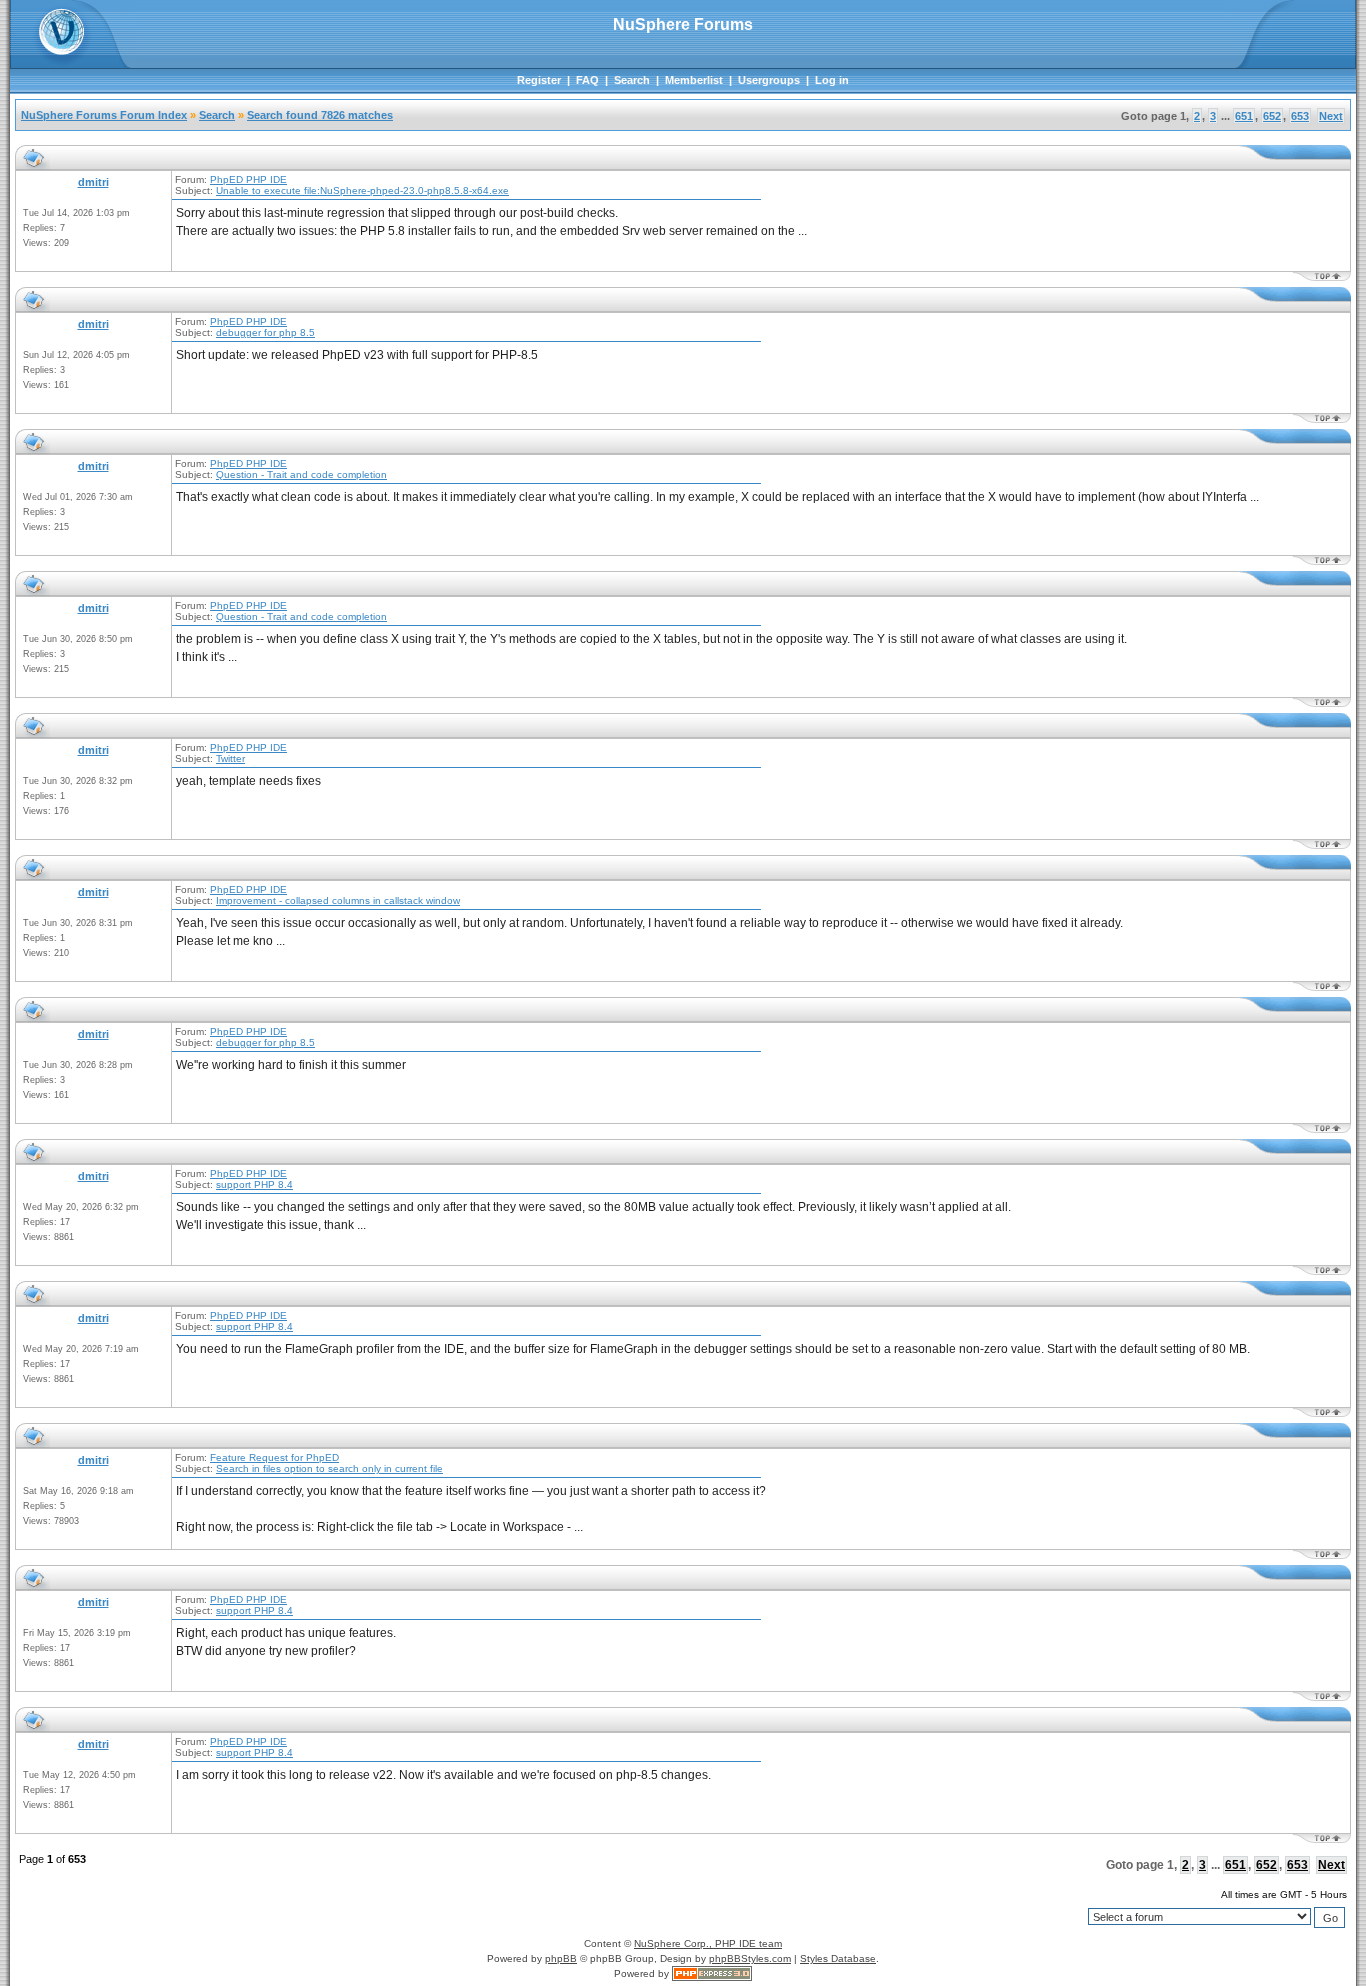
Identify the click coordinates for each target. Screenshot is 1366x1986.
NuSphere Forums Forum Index (104, 115)
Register (539, 80)
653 (1300, 116)
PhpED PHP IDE (248, 179)
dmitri (93, 182)
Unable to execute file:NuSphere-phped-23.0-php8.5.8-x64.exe (362, 190)
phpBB (561, 1958)
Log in (832, 80)
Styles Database (838, 1958)
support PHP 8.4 (254, 1184)
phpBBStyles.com (750, 1958)
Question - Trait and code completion (301, 474)
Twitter (230, 758)
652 (1272, 116)
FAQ (587, 80)
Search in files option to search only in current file (329, 1468)
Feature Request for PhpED (274, 1457)
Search (632, 80)
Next (1331, 116)
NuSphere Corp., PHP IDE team (708, 1943)
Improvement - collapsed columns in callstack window (338, 900)
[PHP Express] (712, 1973)
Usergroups (769, 80)
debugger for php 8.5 (265, 332)
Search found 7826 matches (320, 115)
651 (1244, 116)
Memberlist (694, 80)
